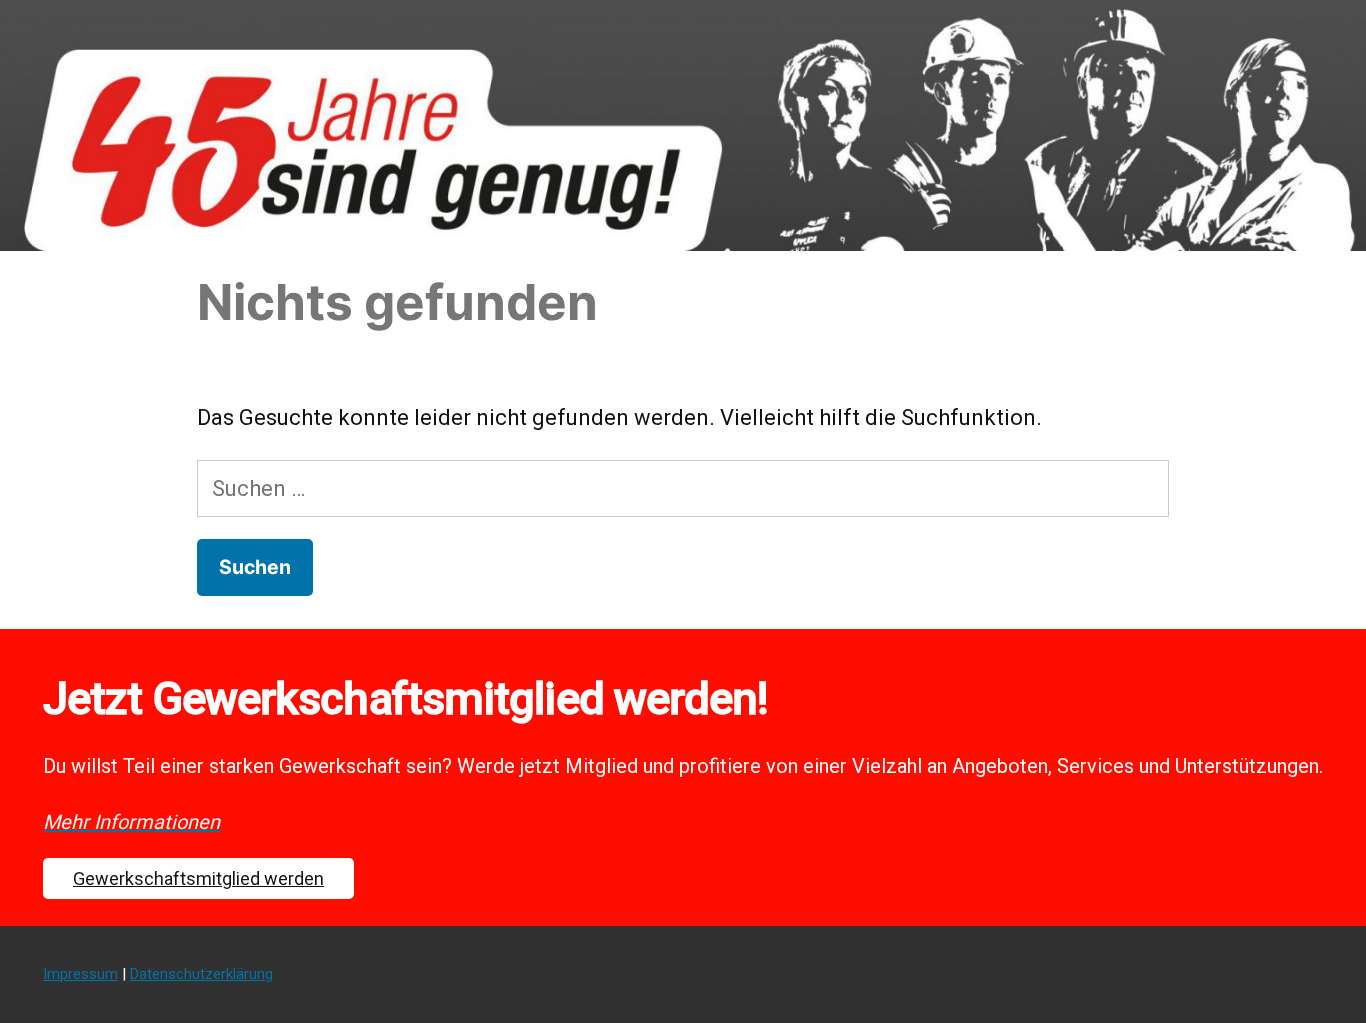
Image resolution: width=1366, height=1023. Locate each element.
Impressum (80, 974)
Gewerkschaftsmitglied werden (198, 878)
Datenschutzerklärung (201, 974)
